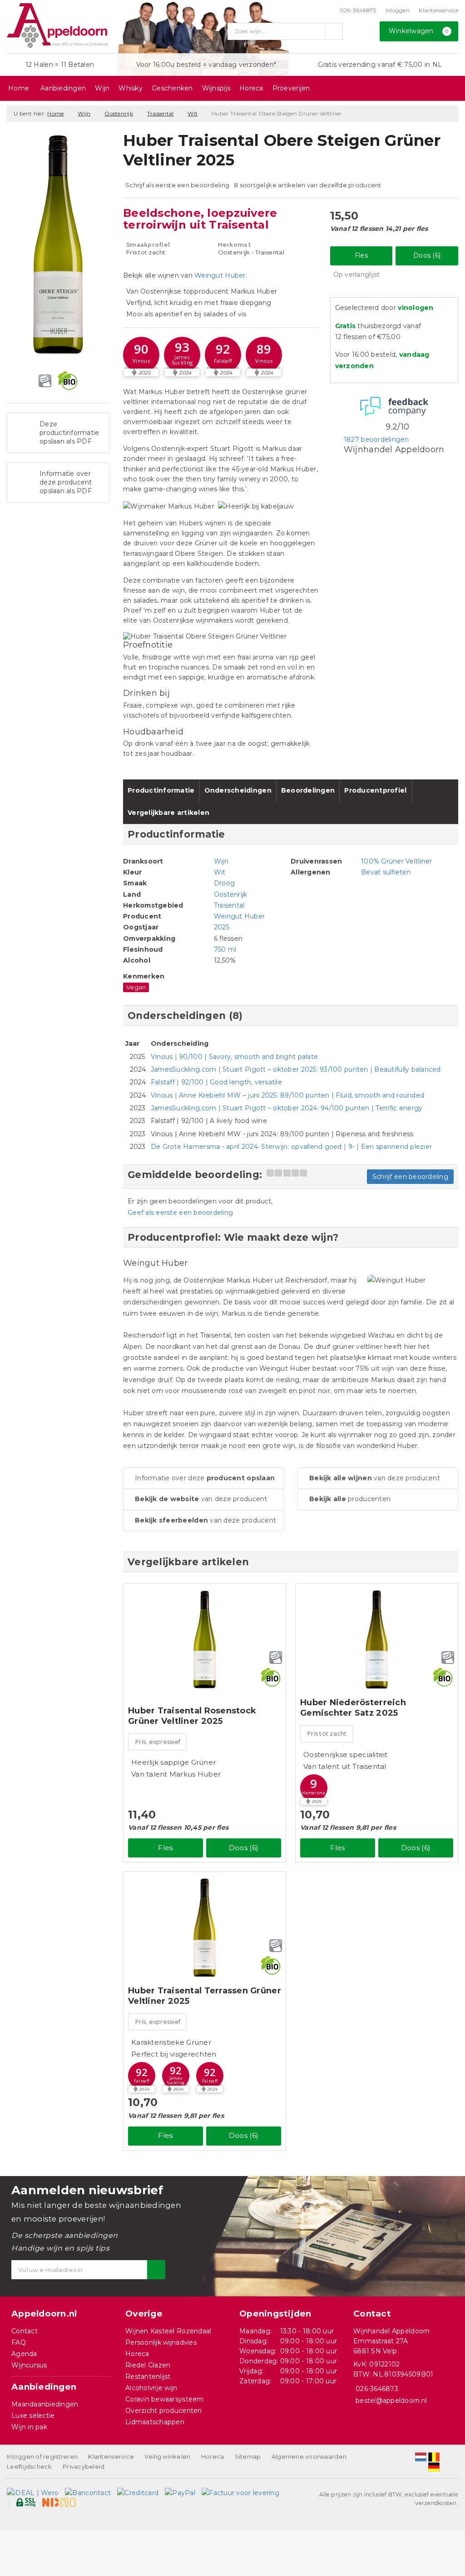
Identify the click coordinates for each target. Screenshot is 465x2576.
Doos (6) (427, 255)
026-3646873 (358, 10)
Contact (25, 2331)
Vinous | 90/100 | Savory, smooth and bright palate (234, 1057)
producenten (350, 1499)
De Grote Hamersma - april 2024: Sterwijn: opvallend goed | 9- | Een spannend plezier (291, 1147)
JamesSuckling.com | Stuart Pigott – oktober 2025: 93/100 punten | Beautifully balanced (296, 1069)
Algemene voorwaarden (309, 2456)
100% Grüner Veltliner (397, 861)
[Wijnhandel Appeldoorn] (57, 25)
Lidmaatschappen (155, 2422)
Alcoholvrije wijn (151, 2388)
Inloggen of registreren (42, 2456)
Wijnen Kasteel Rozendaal (168, 2331)
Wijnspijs (216, 88)
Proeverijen (291, 88)
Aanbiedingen (63, 88)
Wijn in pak (29, 2427)
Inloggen (398, 10)
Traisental (161, 113)
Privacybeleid (84, 2466)
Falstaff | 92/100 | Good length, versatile (216, 1082)
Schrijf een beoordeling (410, 1177)
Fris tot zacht (327, 1733)
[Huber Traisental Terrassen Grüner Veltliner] (205, 1928)
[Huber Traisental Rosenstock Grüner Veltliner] (205, 1640)
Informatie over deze (205, 1478)
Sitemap (248, 2456)
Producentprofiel (375, 790)
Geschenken (172, 88)
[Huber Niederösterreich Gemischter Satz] (377, 1640)
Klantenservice (438, 10)
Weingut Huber (220, 275)
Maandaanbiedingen (45, 2404)
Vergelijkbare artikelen (168, 813)
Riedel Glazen (148, 2365)
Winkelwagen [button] (419, 31)
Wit (193, 113)
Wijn (102, 88)
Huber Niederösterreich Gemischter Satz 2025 (353, 1708)
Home (19, 88)
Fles (361, 255)
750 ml (225, 949)
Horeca (251, 88)
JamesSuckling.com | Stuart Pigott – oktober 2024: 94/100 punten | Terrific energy (287, 1108)
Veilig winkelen (167, 2456)
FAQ (19, 2342)
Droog (224, 883)
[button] (141, 355)
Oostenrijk (119, 113)
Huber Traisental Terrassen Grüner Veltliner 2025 (205, 1996)
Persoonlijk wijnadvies (161, 2342)
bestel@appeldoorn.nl (391, 2401)
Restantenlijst (148, 2376)
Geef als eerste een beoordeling (180, 1213)
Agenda (24, 2354)
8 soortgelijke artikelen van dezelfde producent (308, 185)
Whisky (131, 88)
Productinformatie (161, 790)
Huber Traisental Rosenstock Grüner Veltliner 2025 (192, 1716)
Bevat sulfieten (386, 872)
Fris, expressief (158, 1742)
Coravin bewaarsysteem (165, 2399)
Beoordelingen (308, 790)
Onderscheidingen (238, 790)
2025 (222, 927)
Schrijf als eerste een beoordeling (177, 185)
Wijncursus (29, 2365)
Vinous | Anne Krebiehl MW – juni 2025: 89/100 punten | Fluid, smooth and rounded (287, 1095)
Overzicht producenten (164, 2411)
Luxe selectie (33, 2416)
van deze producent (201, 1499)
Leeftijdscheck (30, 2466)
